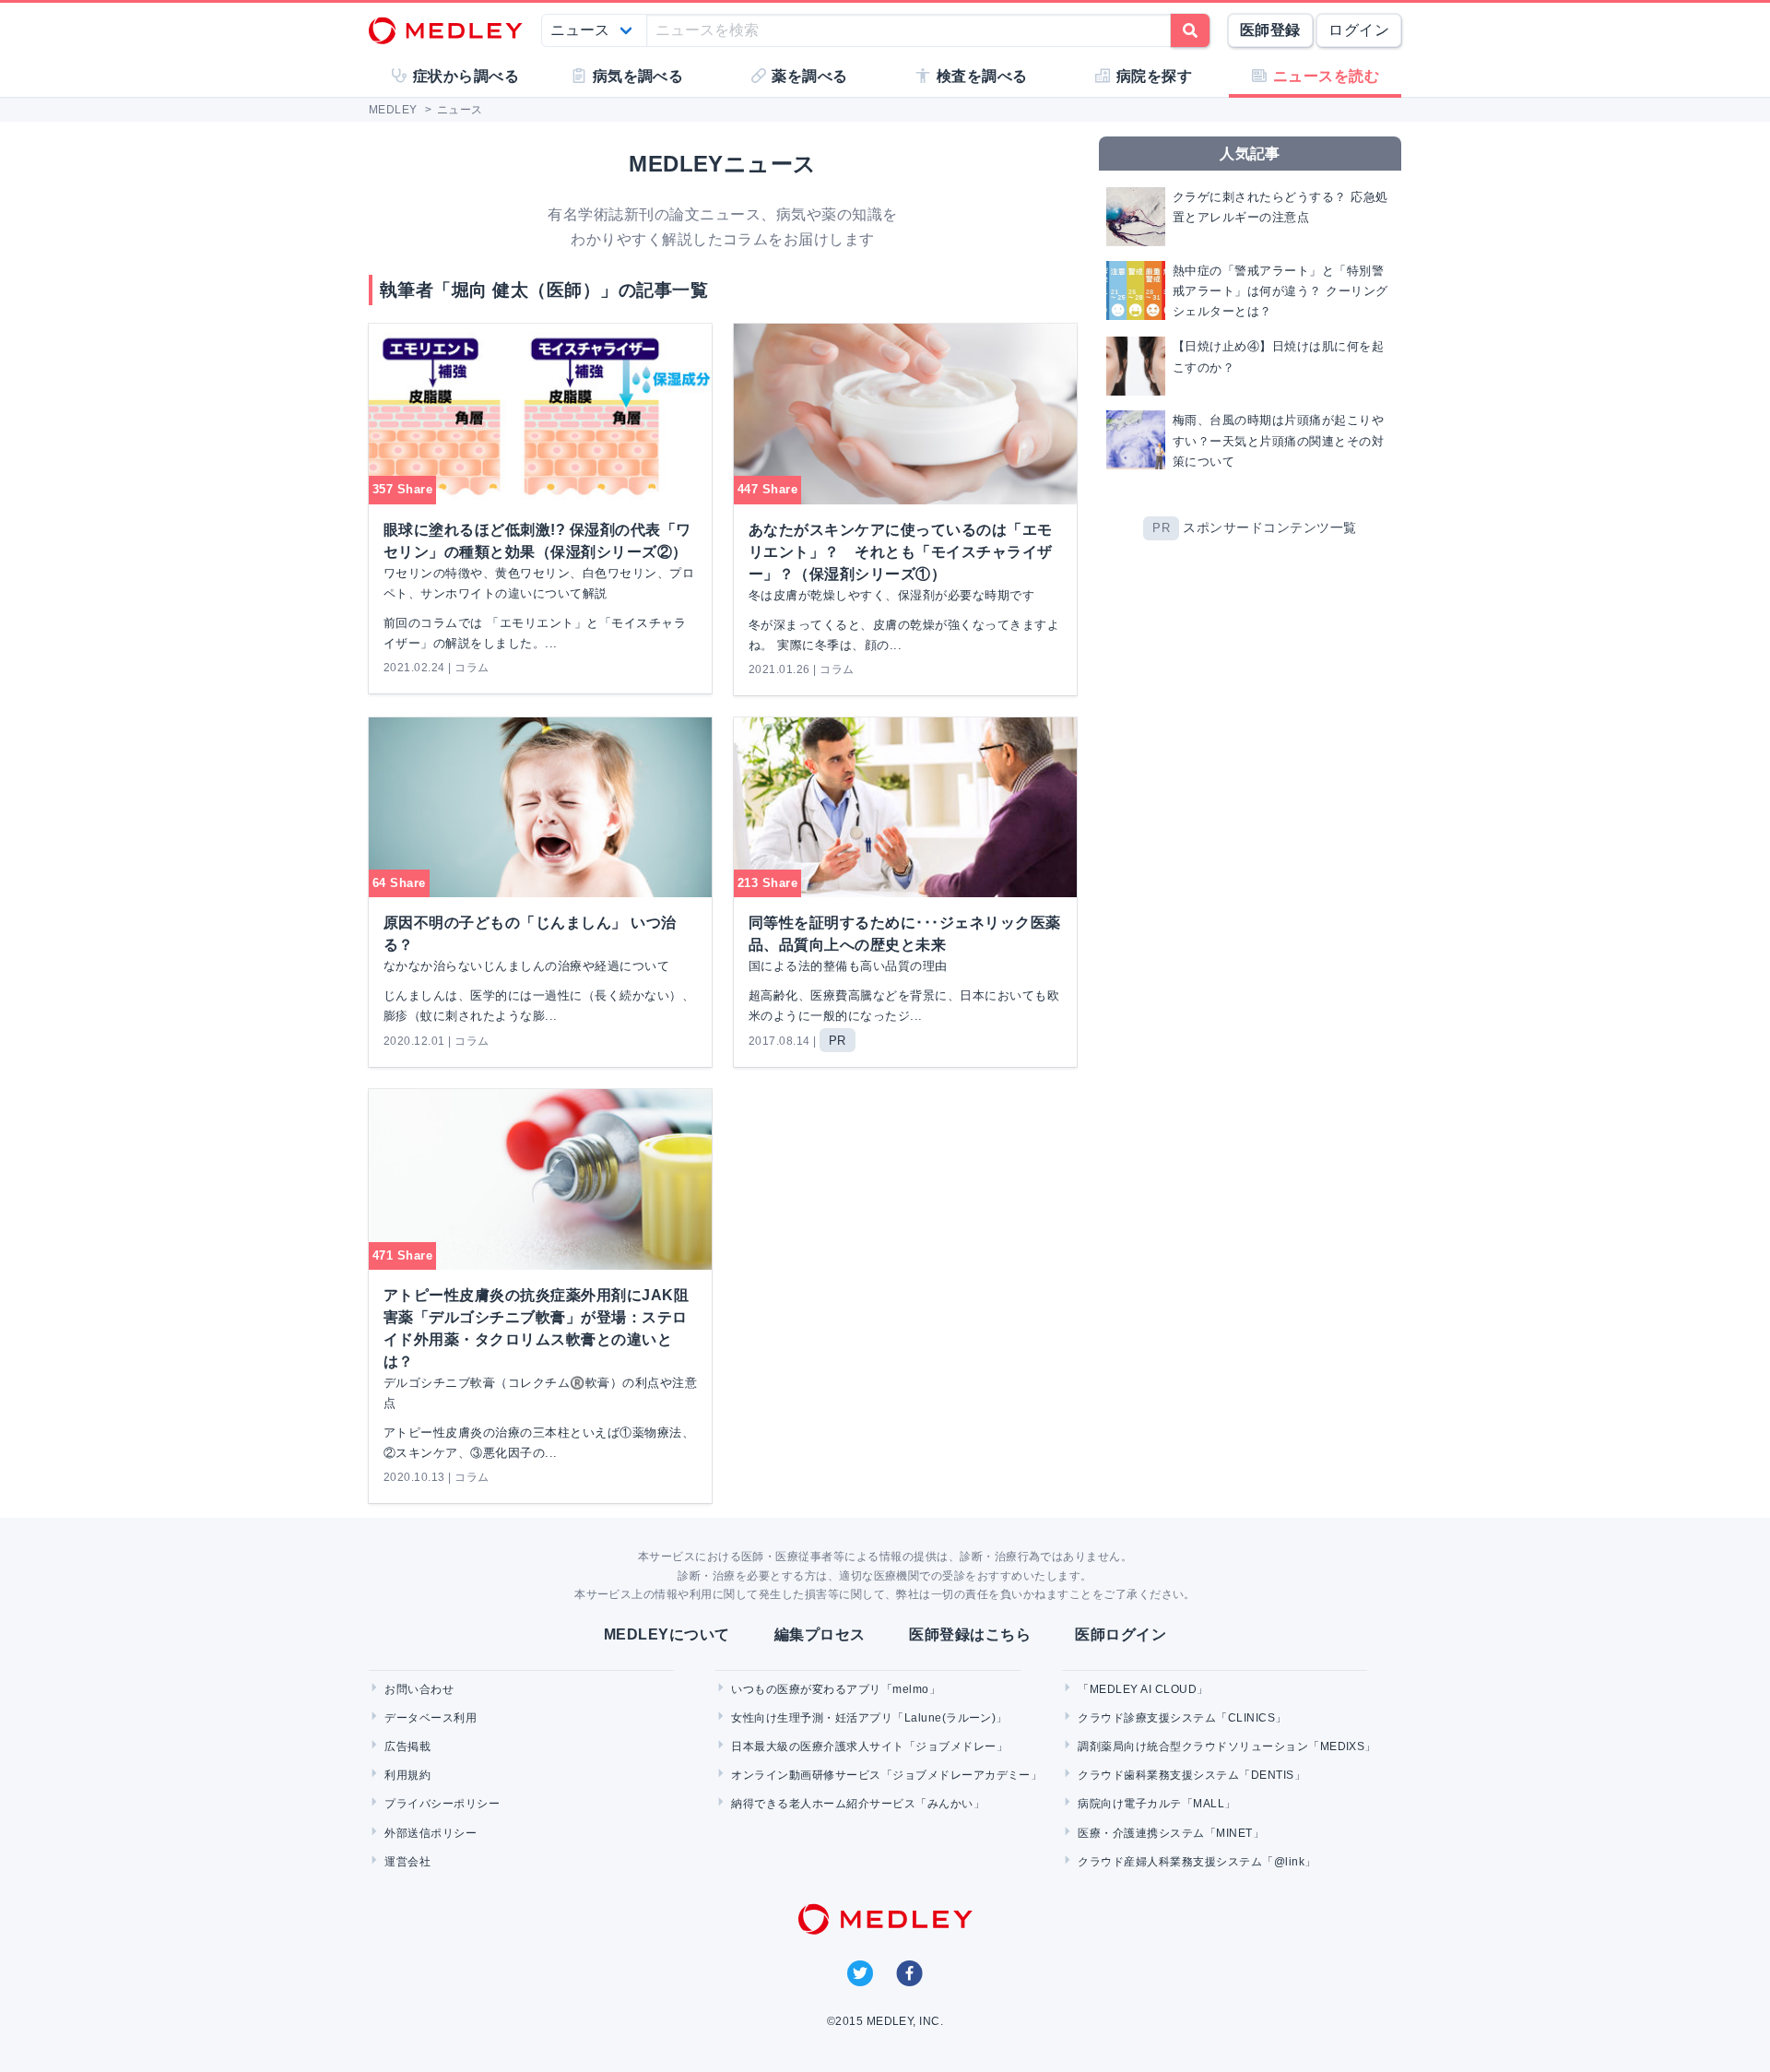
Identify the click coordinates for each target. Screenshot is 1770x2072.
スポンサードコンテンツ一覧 (1269, 527)
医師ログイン (1121, 1634)
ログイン (1359, 30)
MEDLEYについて (667, 1634)
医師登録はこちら (970, 1634)
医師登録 (1270, 30)
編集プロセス (820, 1634)
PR (1161, 528)
